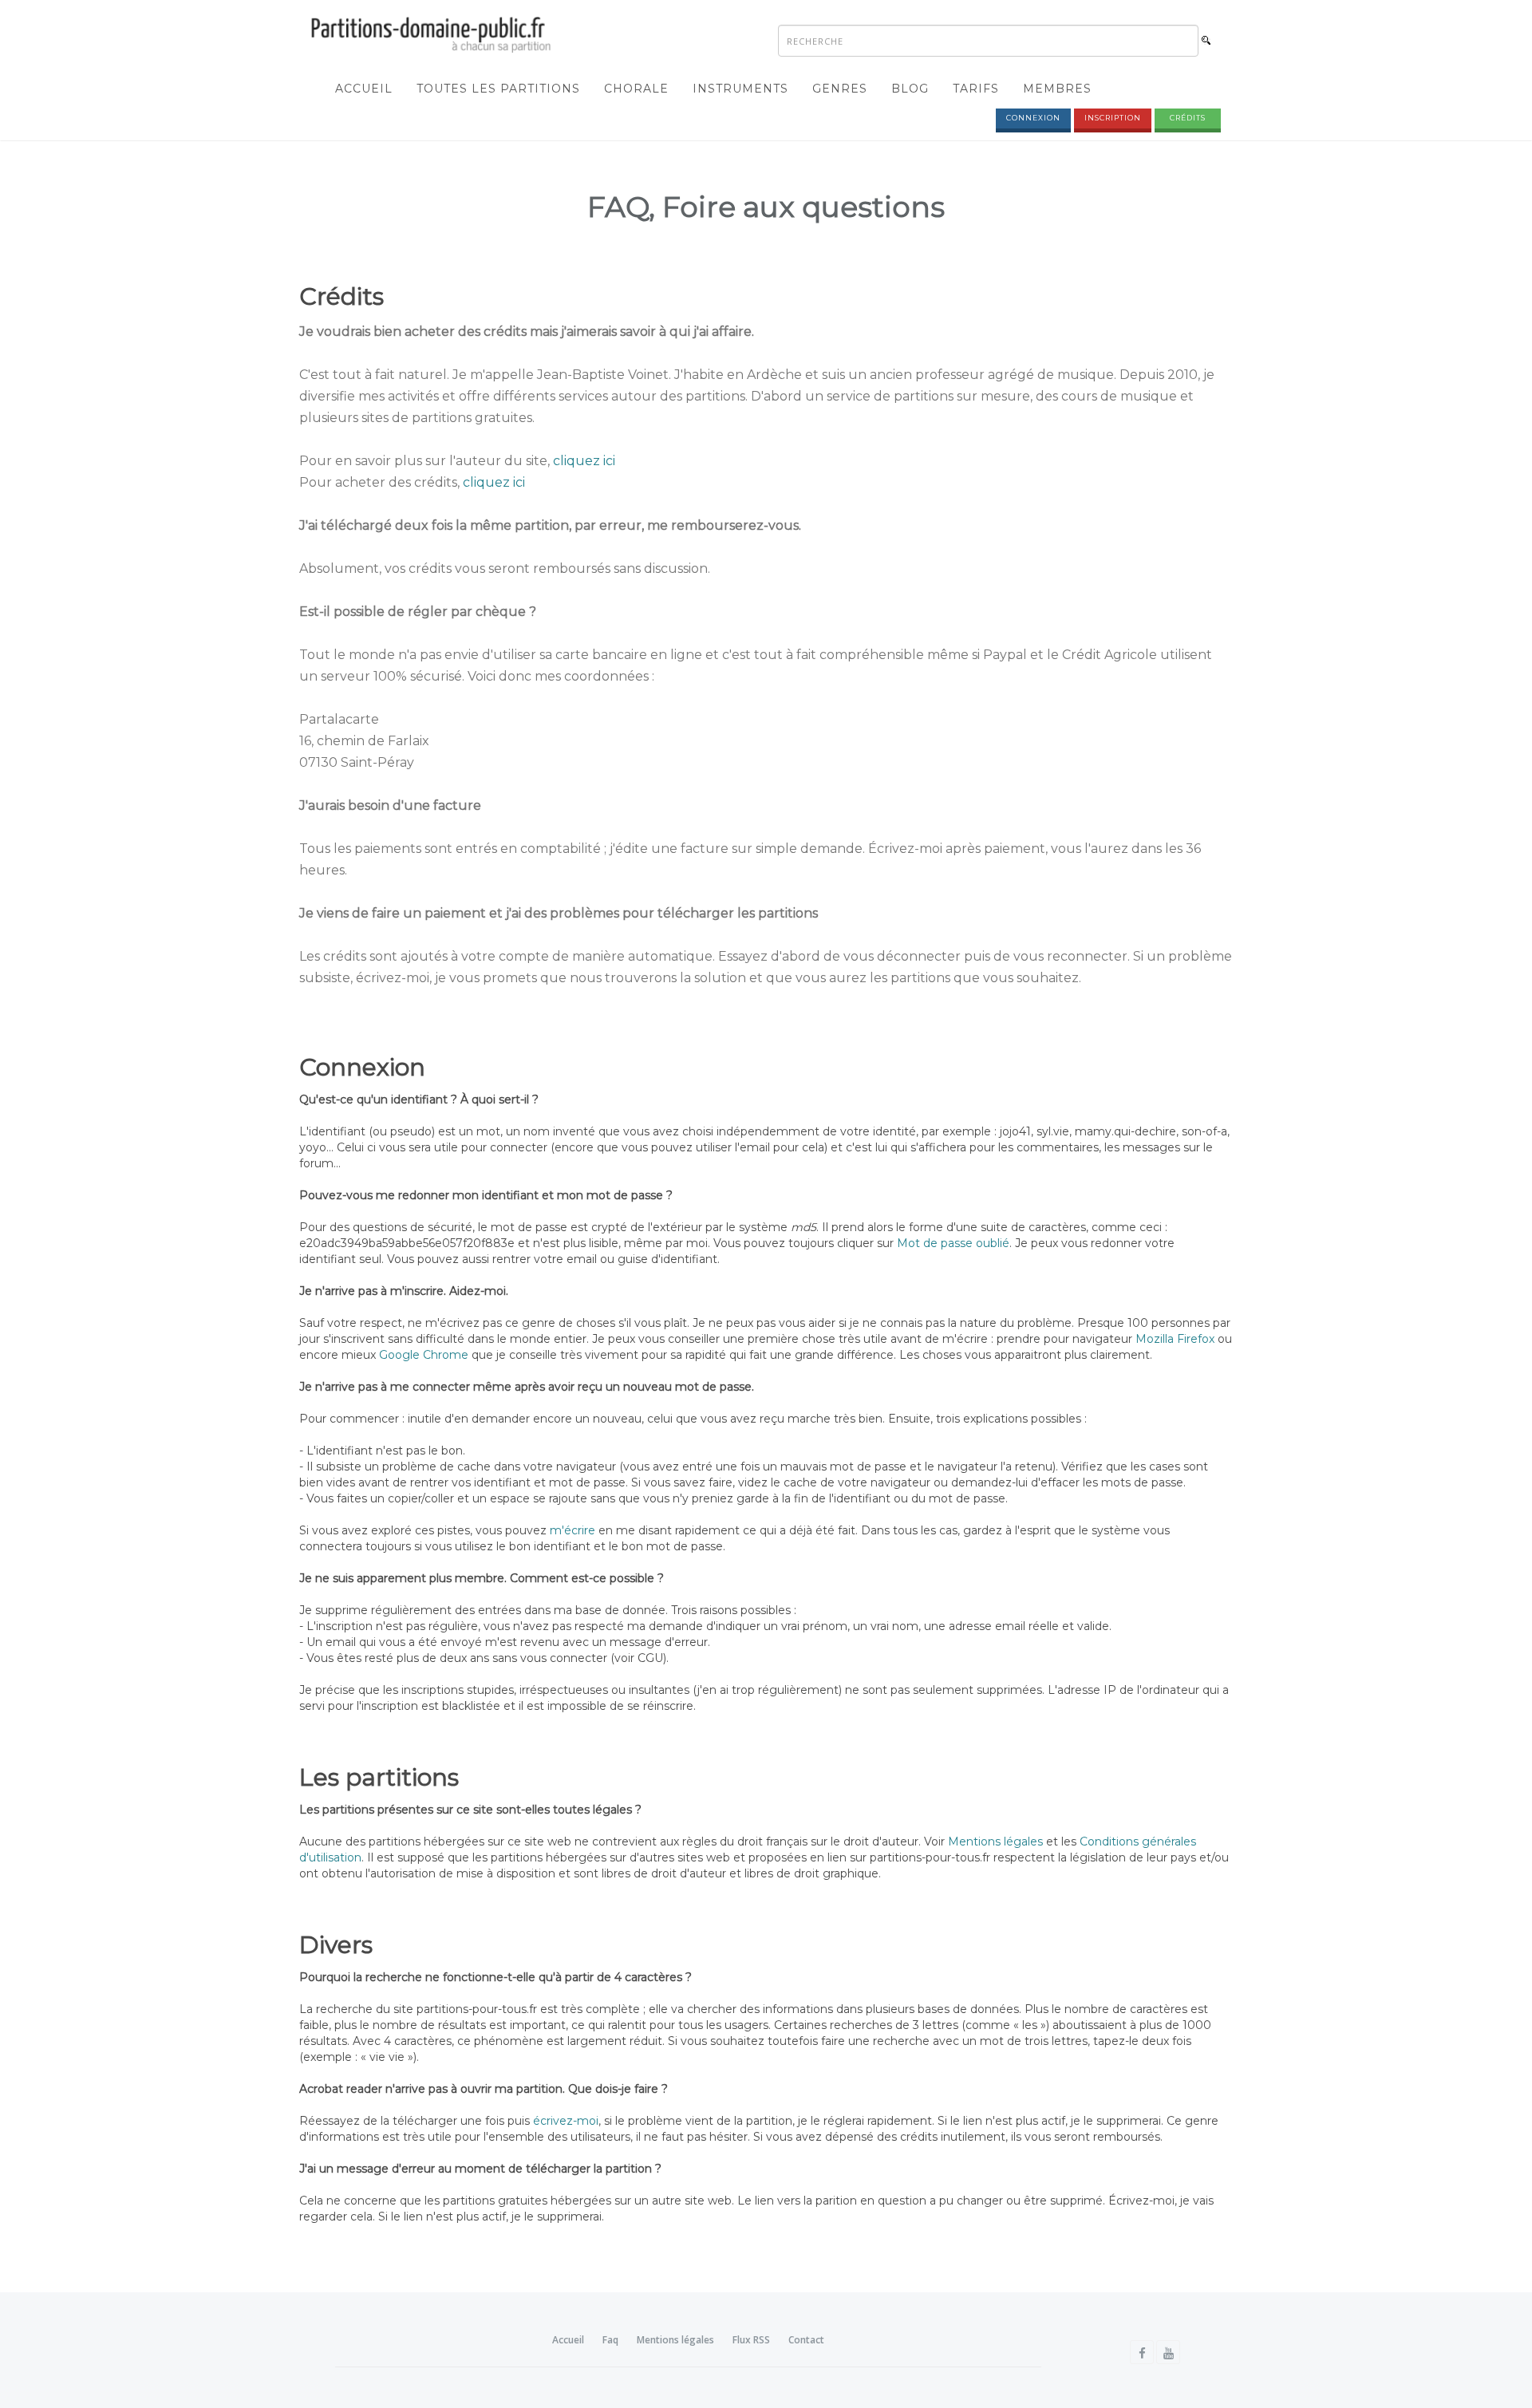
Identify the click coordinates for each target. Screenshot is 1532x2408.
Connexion (1033, 118)
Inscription (1113, 118)
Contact (806, 2340)
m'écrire (573, 1530)
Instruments (740, 89)
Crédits (1188, 118)
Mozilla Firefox (1175, 1339)
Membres (1057, 89)
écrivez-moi (566, 2121)
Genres (840, 89)
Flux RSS (751, 2340)
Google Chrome (424, 1355)
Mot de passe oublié (953, 1243)
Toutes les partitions (498, 89)
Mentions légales (995, 1842)
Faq (610, 2340)
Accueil (364, 89)
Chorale (636, 89)
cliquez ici (584, 461)
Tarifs (976, 89)
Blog (910, 89)
